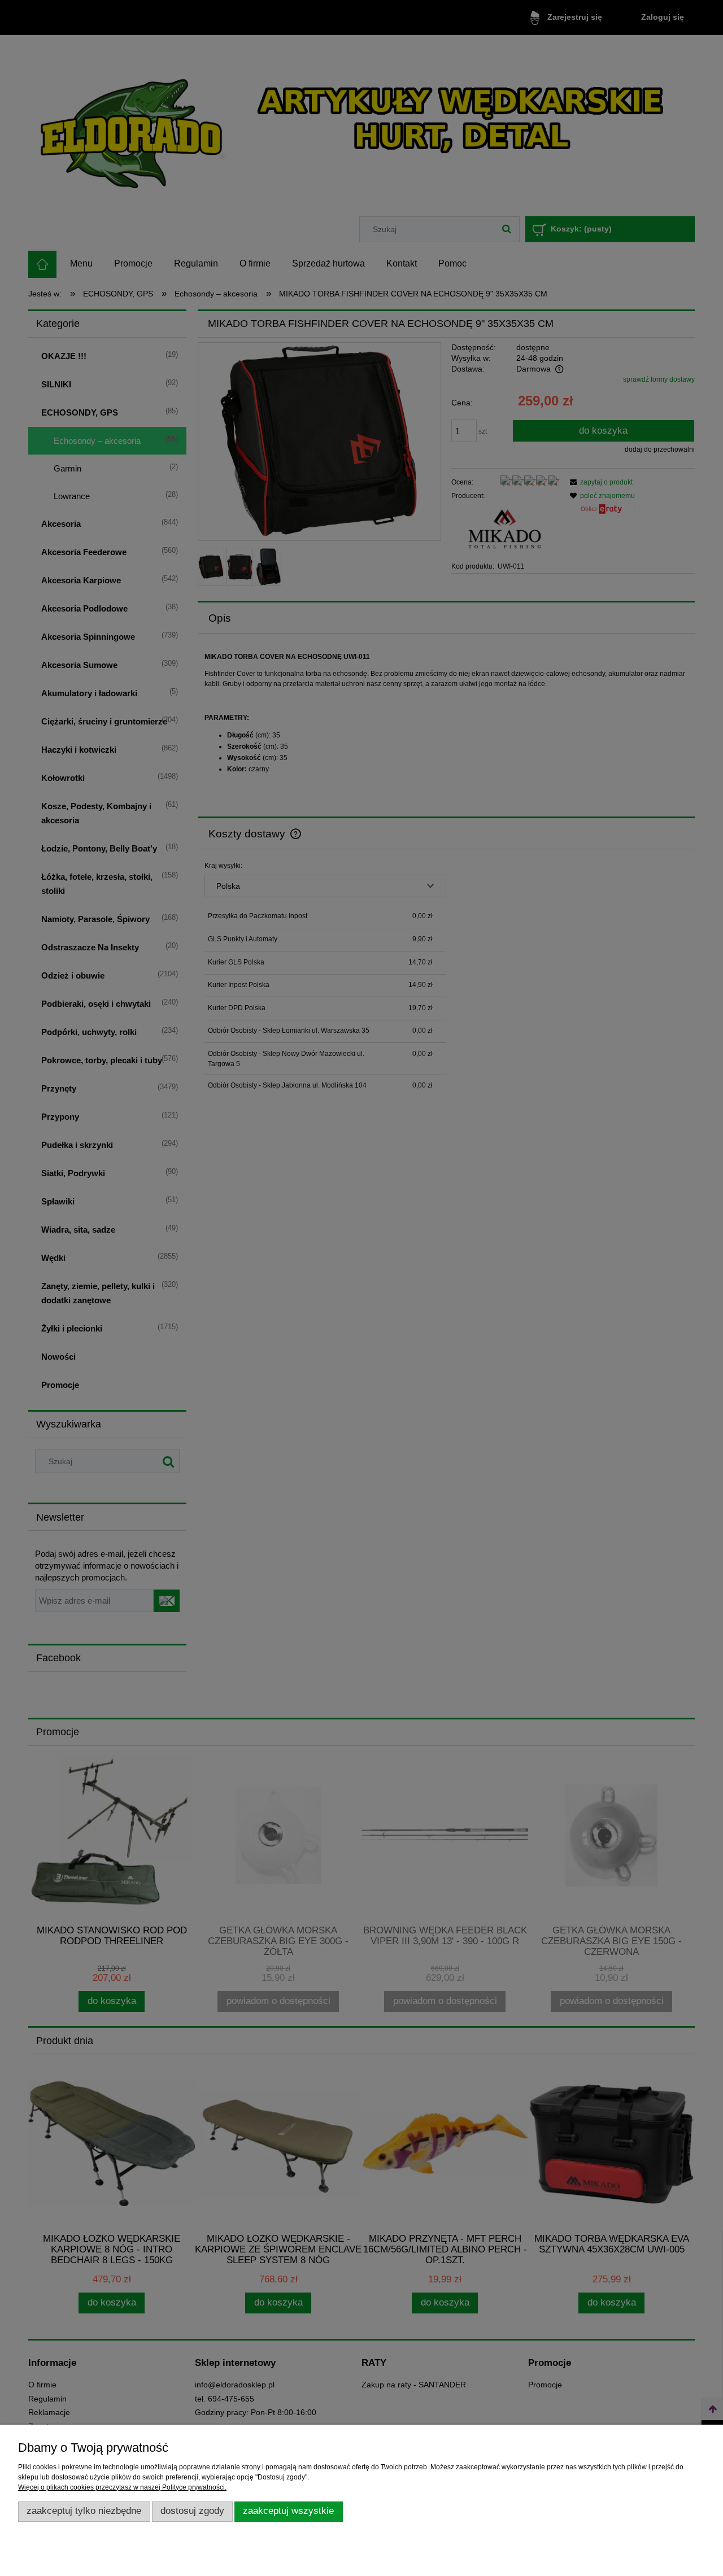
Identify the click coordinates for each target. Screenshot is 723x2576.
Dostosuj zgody (192, 2511)
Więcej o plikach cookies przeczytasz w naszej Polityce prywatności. (122, 2487)
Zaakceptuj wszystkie (288, 2511)
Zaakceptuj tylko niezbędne (84, 2511)
